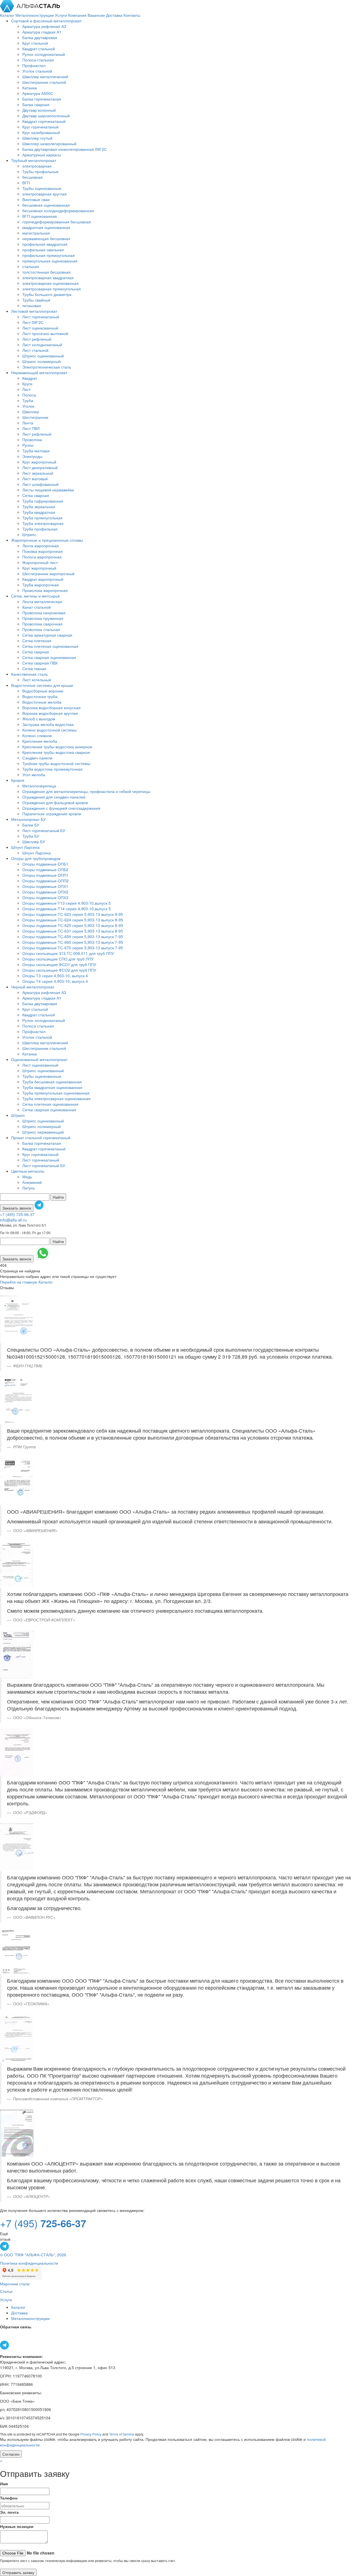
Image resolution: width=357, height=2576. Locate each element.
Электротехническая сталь (47, 367)
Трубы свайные (36, 300)
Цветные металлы (28, 1171)
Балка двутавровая (40, 37)
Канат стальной (37, 607)
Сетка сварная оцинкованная (49, 657)
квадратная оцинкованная (46, 227)
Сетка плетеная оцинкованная (50, 646)
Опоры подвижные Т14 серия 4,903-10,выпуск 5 (67, 909)
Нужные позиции (17, 2526)
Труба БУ (31, 836)
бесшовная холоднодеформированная (58, 211)
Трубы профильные (40, 171)
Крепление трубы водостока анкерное (57, 747)
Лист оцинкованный (40, 328)
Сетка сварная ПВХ (40, 663)
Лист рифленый (37, 339)
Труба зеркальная (39, 506)
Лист (26, 389)
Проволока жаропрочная (45, 590)
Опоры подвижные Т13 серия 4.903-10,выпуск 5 (67, 903)
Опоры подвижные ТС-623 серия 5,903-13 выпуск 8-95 (73, 914)
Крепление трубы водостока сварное (56, 752)
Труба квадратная (39, 512)
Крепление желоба (40, 741)
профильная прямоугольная (49, 255)
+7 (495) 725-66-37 (17, 1214)
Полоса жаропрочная (42, 557)
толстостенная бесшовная (46, 272)
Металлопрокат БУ (28, 819)
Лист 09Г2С (33, 322)
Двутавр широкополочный (46, 116)
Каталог (8, 15)
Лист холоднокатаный (42, 345)
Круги (27, 384)
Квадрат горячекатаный (44, 121)
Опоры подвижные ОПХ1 (45, 886)
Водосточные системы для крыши (42, 685)
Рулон (28, 445)
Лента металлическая (42, 601)
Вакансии (97, 15)
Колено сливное (37, 735)
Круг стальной (35, 43)
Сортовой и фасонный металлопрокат (46, 21)
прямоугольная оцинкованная (50, 261)
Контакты (132, 15)
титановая (32, 305)
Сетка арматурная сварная (47, 635)
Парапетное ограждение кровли (52, 814)
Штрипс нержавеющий (43, 1132)
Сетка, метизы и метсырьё (35, 596)
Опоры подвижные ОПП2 (45, 881)
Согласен (11, 2454)
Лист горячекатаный (41, 317)
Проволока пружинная (43, 618)
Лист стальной (35, 350)
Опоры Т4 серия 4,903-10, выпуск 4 (55, 981)
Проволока (32, 439)
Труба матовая (36, 451)
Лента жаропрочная (41, 546)
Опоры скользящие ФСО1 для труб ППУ (59, 964)
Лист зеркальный (38, 473)
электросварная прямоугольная (52, 289)
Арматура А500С (38, 93)
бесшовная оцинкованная (46, 205)
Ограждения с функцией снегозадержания (61, 808)
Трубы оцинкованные (42, 188)
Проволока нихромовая (44, 613)
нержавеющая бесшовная (46, 238)
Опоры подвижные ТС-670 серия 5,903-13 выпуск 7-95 (73, 948)
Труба (28, 400)
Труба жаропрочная (41, 585)
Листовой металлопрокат (34, 311)
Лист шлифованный (40, 484)
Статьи (6, 2291)
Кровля (18, 780)
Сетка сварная (36, 495)
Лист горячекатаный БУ (44, 830)
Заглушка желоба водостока (48, 724)
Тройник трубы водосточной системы (56, 763)
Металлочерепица (39, 786)
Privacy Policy (91, 2434)
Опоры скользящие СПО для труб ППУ (58, 959)
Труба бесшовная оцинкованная (52, 1082)
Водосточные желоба (42, 702)
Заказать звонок (17, 1208)
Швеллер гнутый (37, 138)
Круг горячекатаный (40, 127)
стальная (31, 266)
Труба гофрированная (43, 501)
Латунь (29, 1188)
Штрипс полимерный (42, 361)
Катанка (30, 88)
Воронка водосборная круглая (50, 713)
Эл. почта (9, 2512)
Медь (27, 1177)
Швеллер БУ (34, 842)
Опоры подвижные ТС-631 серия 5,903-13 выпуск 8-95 (73, 931)
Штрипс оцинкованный (43, 356)
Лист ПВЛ (31, 428)
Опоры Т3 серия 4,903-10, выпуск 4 (55, 976)
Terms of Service (122, 2434)
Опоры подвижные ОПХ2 (45, 892)
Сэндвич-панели (37, 758)
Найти (58, 1197)
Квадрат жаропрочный (43, 579)
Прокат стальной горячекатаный (41, 1138)
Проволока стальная (41, 629)
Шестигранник (35, 417)
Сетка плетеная (37, 641)
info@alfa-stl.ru (13, 1220)
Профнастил (34, 65)
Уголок (28, 406)
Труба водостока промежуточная (52, 769)
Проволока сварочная (42, 624)
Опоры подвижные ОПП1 (45, 875)
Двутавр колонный (39, 110)
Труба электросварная (43, 523)
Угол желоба (34, 775)
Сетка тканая (34, 668)
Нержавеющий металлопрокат (39, 372)
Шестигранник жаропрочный (48, 573)
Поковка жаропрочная (43, 551)
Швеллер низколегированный (49, 144)
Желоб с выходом (39, 719)
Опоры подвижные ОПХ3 (45, 897)
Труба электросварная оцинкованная (56, 1098)
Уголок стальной (37, 71)
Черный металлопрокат (33, 987)
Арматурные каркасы (42, 155)
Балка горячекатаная (42, 99)
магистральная (36, 233)
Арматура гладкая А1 (42, 32)
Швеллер (31, 412)
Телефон (9, 2498)
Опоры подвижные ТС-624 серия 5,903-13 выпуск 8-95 (73, 920)
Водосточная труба (40, 696)
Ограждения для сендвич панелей (54, 797)
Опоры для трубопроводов (36, 858)
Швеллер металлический (45, 77)
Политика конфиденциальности (29, 2263)
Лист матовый (35, 479)
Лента (28, 423)
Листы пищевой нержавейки (48, 490)
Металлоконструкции (35, 15)
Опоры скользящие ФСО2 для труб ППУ (59, 970)
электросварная (37, 166)
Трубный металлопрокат (34, 160)
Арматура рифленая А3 (44, 26)
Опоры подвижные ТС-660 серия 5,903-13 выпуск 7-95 (73, 942)
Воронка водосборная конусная (51, 708)
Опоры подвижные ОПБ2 (45, 869)
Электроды (32, 456)
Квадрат (30, 378)
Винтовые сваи (36, 199)
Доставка (115, 15)
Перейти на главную (19, 1282)
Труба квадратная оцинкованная (52, 1087)
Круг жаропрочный (39, 462)
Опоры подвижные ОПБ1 (45, 864)
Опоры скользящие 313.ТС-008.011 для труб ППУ (68, 953)
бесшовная (32, 177)
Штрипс (29, 534)
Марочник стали (15, 2284)
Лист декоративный (40, 467)
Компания (78, 15)
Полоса (29, 395)
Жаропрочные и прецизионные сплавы (47, 540)
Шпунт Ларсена (25, 847)
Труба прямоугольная (42, 518)
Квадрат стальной (39, 49)
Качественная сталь (29, 674)
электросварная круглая (44, 194)
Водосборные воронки (43, 691)
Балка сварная (36, 104)
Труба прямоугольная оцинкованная (56, 1093)
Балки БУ (31, 825)
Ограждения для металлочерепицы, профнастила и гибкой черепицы (86, 791)
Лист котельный (37, 680)
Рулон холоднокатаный (44, 54)
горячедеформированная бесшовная (57, 222)
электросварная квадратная (48, 278)
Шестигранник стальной (44, 82)
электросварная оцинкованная (50, 283)
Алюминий (32, 1182)
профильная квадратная (45, 244)
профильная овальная (43, 250)
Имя (4, 2484)
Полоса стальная (38, 60)
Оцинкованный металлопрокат (39, 1059)
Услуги (61, 15)
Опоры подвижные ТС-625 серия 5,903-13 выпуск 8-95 (73, 925)
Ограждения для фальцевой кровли (55, 802)
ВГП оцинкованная (40, 216)
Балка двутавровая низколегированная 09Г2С (65, 149)
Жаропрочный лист (40, 562)
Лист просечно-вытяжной (45, 333)
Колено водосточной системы (50, 730)
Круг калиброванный (41, 132)
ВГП (26, 183)
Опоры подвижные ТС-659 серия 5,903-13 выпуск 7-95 (73, 936)
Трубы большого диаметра (47, 294)
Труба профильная (40, 529)
